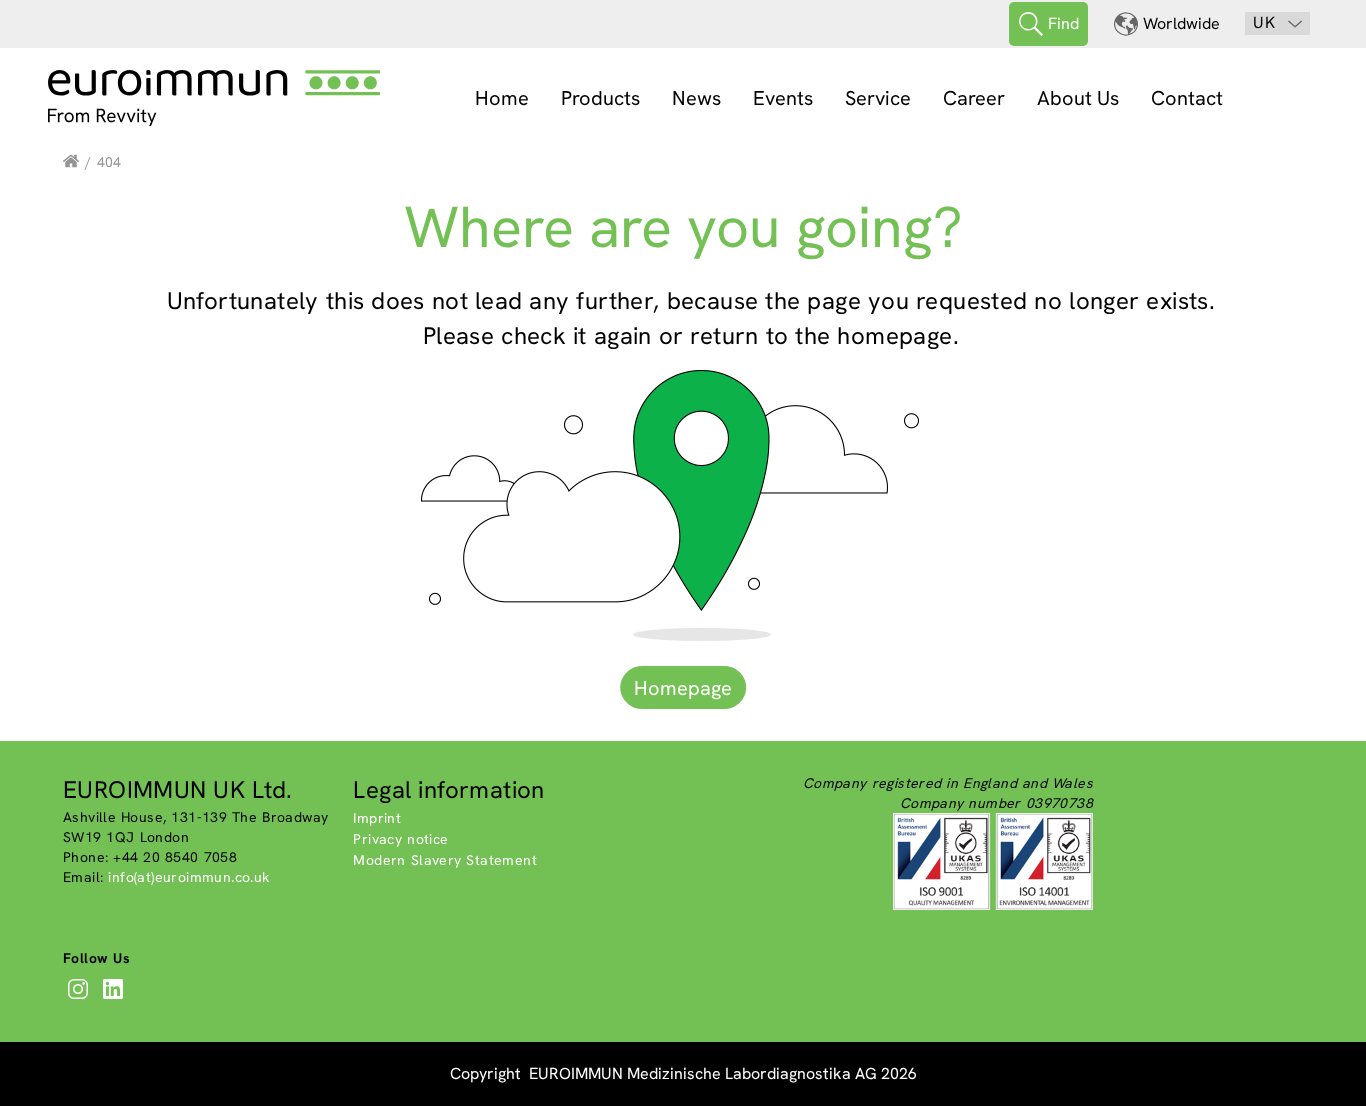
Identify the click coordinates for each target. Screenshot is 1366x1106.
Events (783, 98)
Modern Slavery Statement (445, 860)
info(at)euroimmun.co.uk (188, 877)
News (696, 98)
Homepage (683, 688)
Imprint (377, 818)
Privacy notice (400, 839)
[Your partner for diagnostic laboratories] (71, 162)
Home (502, 98)
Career (974, 98)
